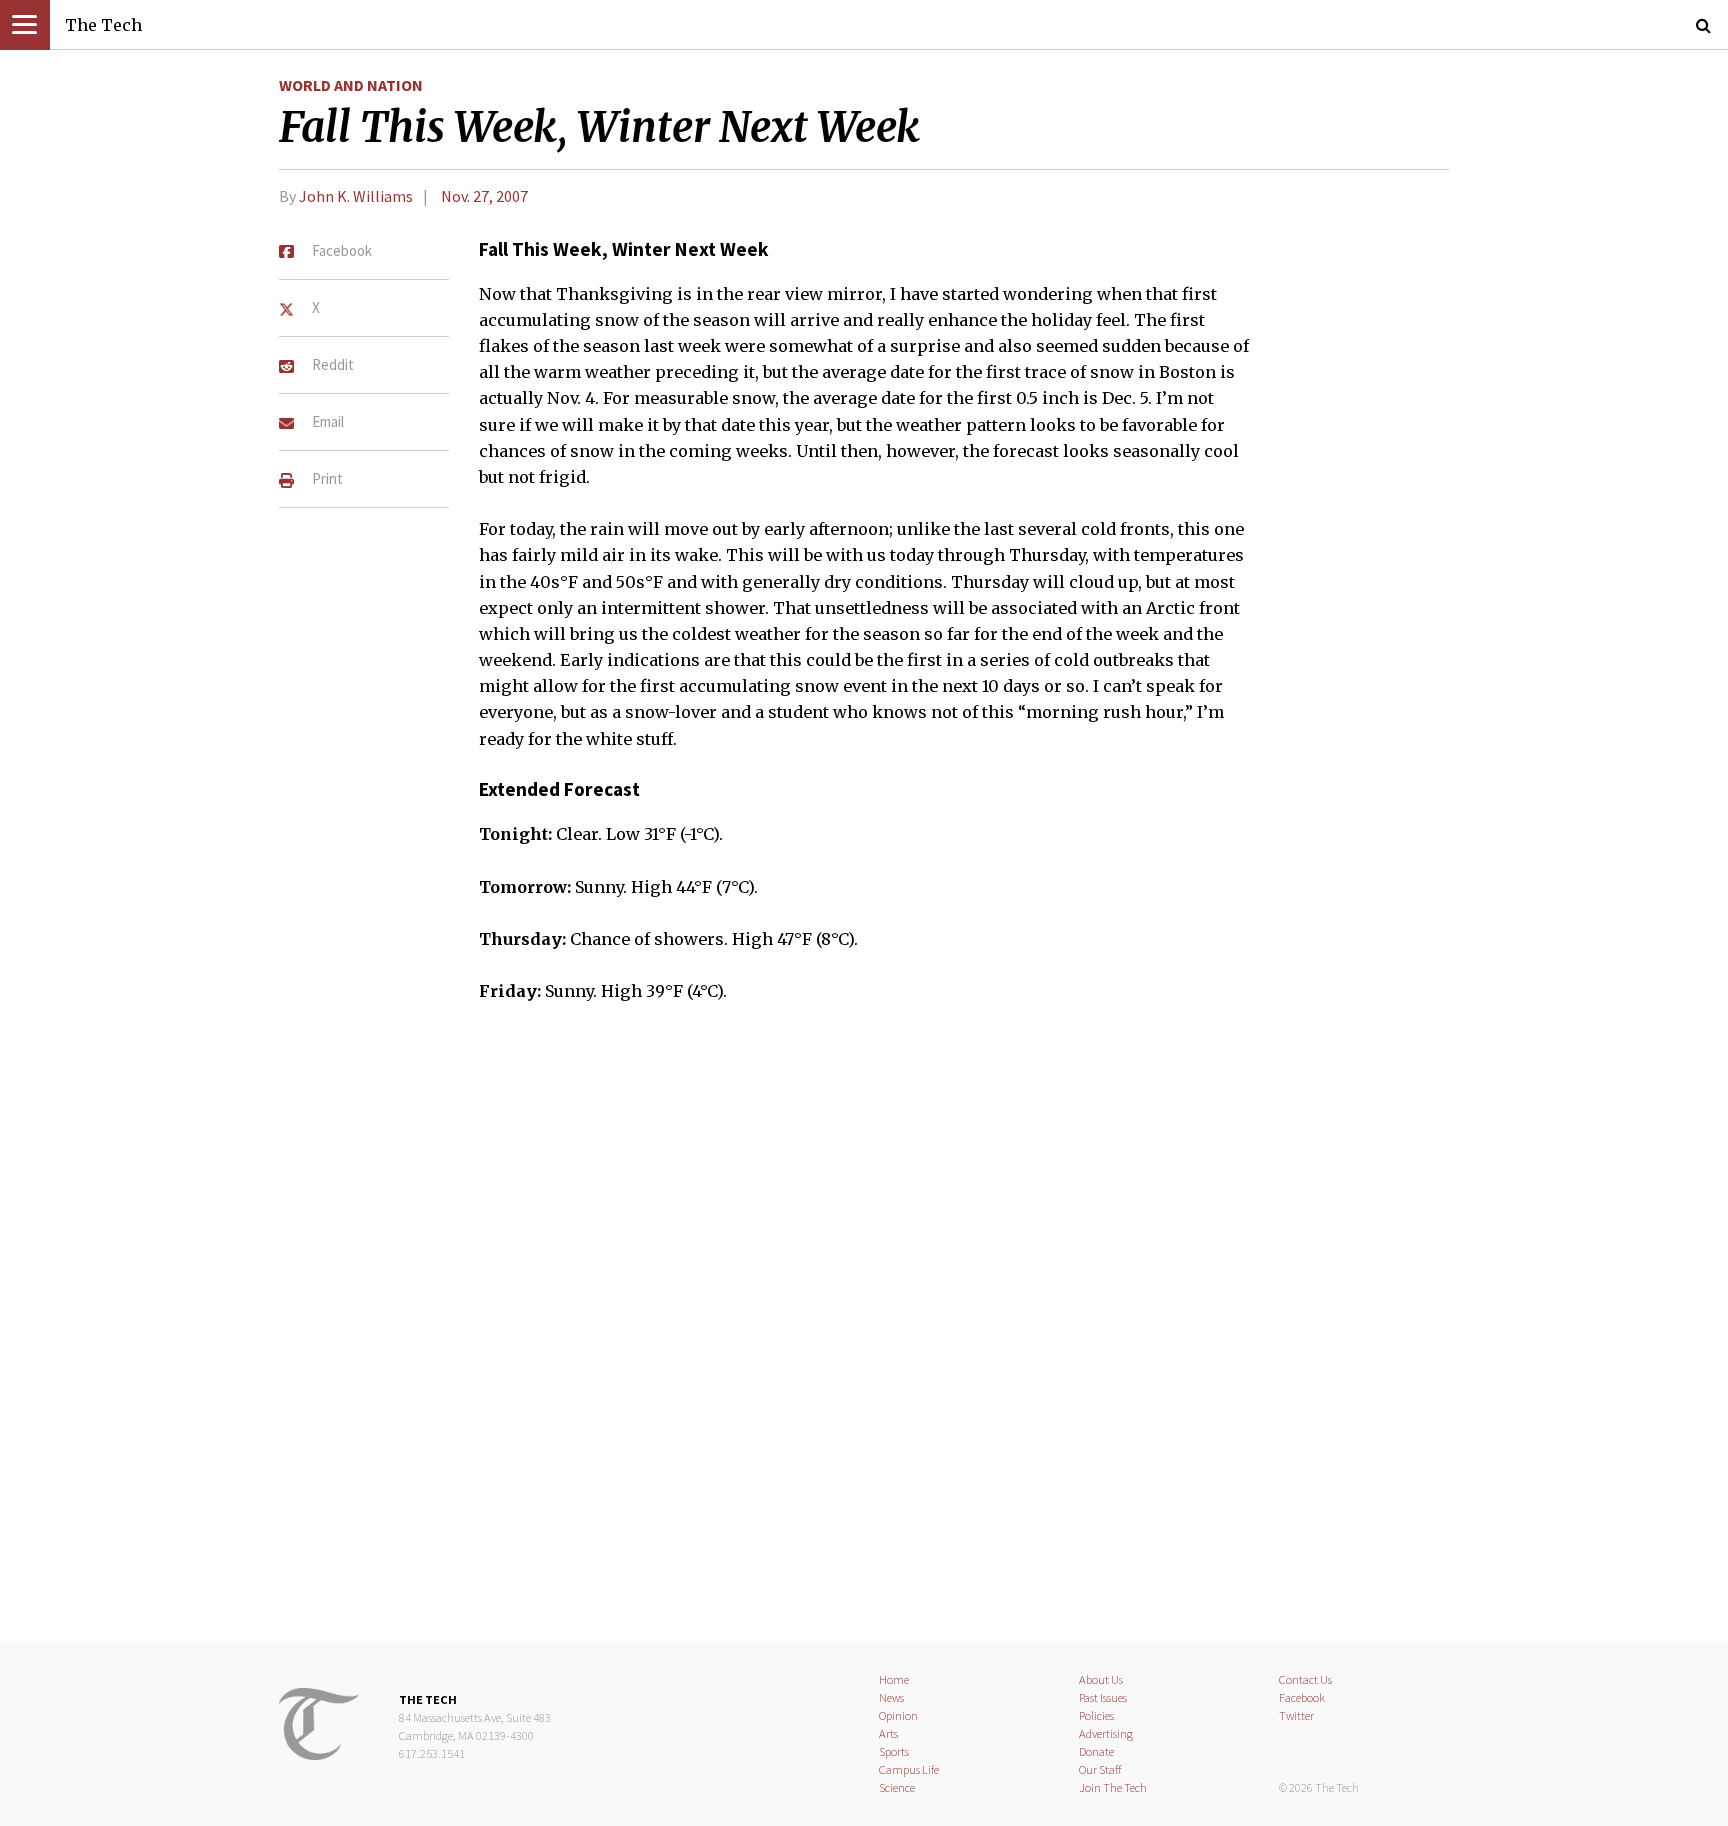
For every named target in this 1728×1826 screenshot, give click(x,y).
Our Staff (1100, 1769)
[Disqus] (864, 1335)
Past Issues (1103, 1697)
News (891, 1697)
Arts (888, 1733)
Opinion (898, 1715)
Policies (1096, 1715)
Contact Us (1305, 1679)
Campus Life (909, 1769)
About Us (1101, 1679)
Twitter (1296, 1715)
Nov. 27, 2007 (484, 196)
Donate (1096, 1751)
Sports (894, 1751)
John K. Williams (356, 196)
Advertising (1106, 1733)
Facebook (1302, 1697)
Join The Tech (1113, 1787)
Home (894, 1679)
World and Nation (351, 85)
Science (897, 1787)
